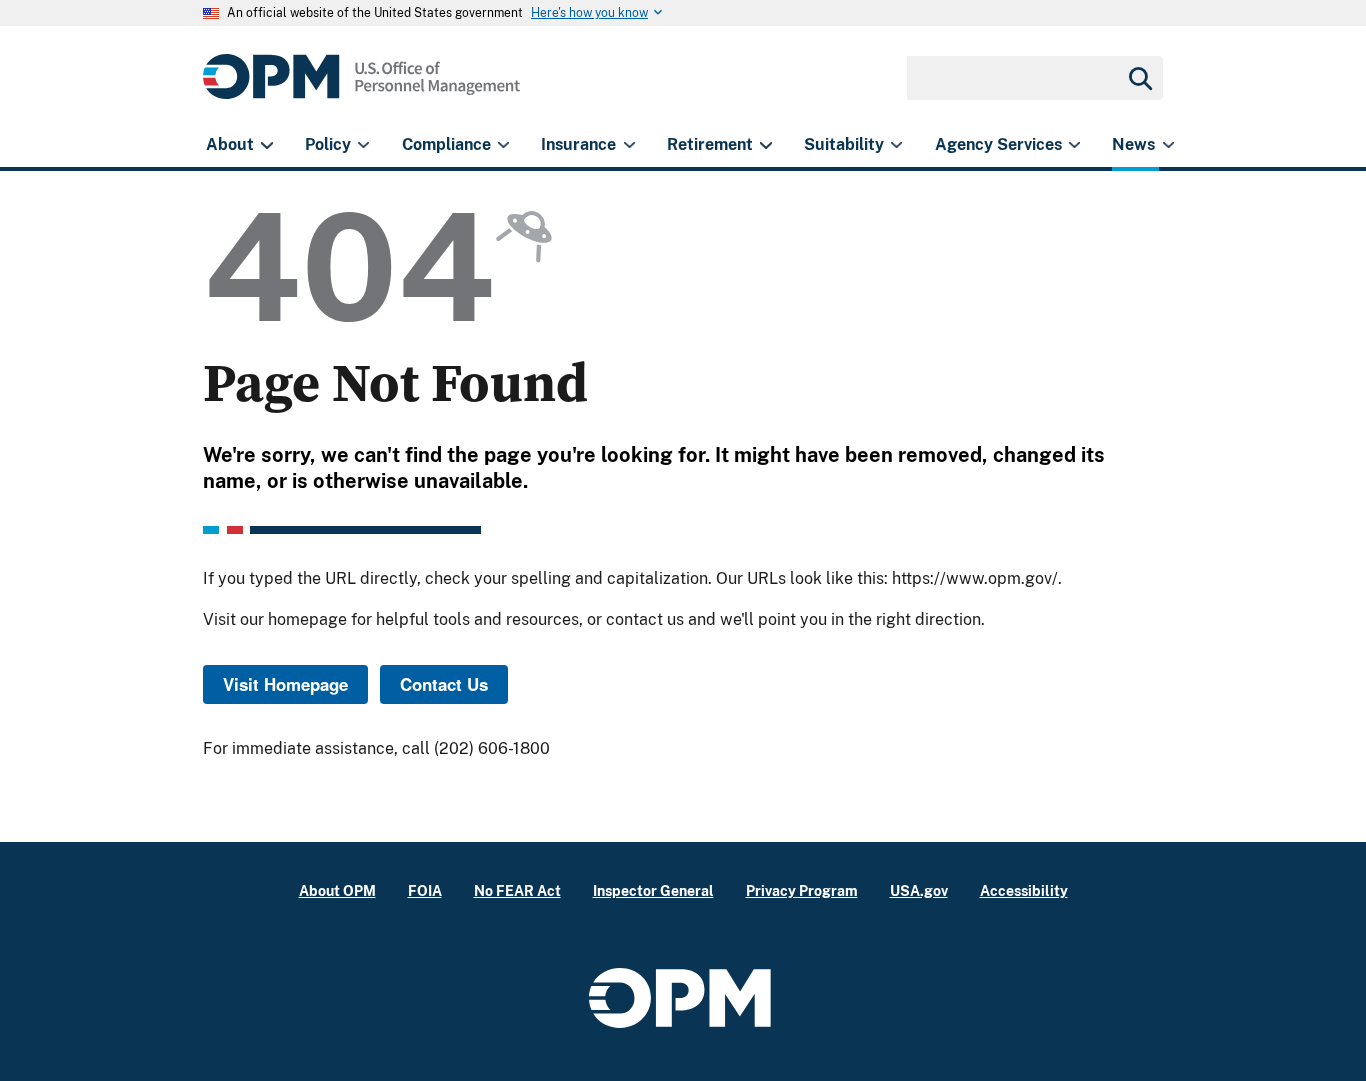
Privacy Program (802, 890)
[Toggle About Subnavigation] (266, 145)
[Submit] (1139, 78)
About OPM (337, 890)
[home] (361, 87)
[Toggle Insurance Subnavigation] (629, 145)
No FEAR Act (517, 890)
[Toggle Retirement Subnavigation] (765, 145)
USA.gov (919, 890)
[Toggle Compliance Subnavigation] (503, 145)
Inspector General (653, 890)
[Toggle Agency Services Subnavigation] (1074, 145)
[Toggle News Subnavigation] (1168, 145)
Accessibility (1024, 890)
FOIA (425, 890)
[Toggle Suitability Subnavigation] (896, 145)
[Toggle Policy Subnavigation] (363, 145)
